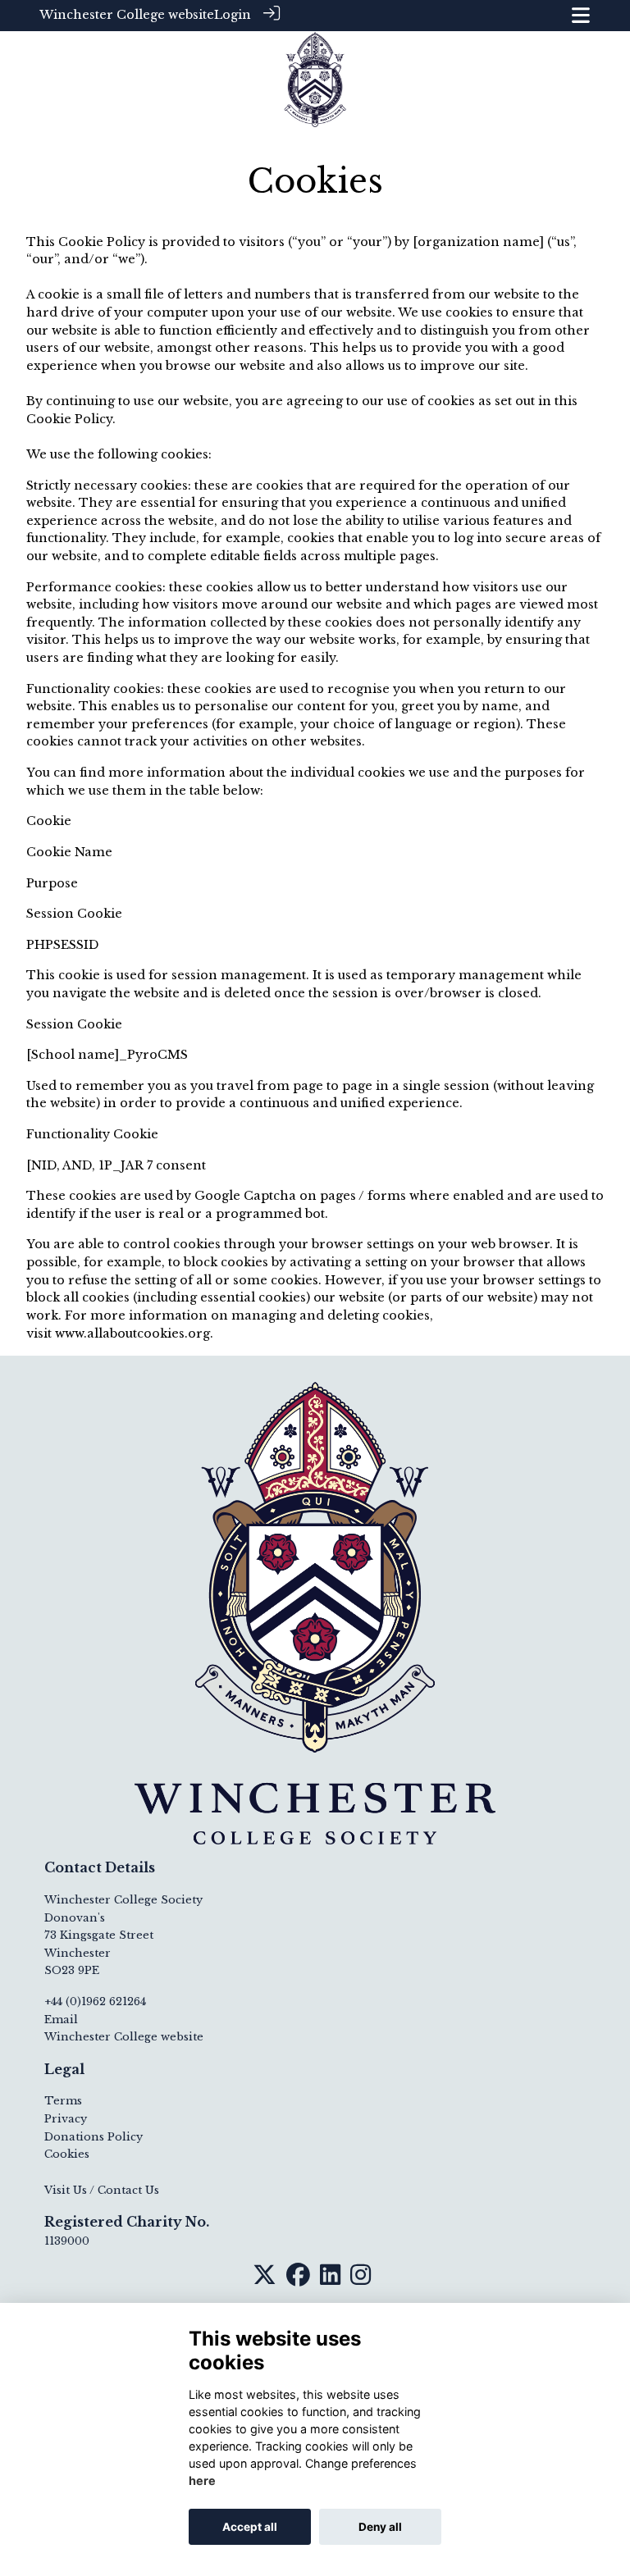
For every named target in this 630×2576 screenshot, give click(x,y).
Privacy (66, 2119)
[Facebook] (298, 2280)
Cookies (67, 2154)
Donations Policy (94, 2137)
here (202, 2480)
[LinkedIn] (330, 2280)
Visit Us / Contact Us (102, 2190)
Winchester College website (127, 15)
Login (233, 15)
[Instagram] (361, 2280)
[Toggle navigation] (581, 15)
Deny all (380, 2527)
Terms (63, 2101)
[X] (265, 2280)
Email (61, 2020)
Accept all (250, 2527)
